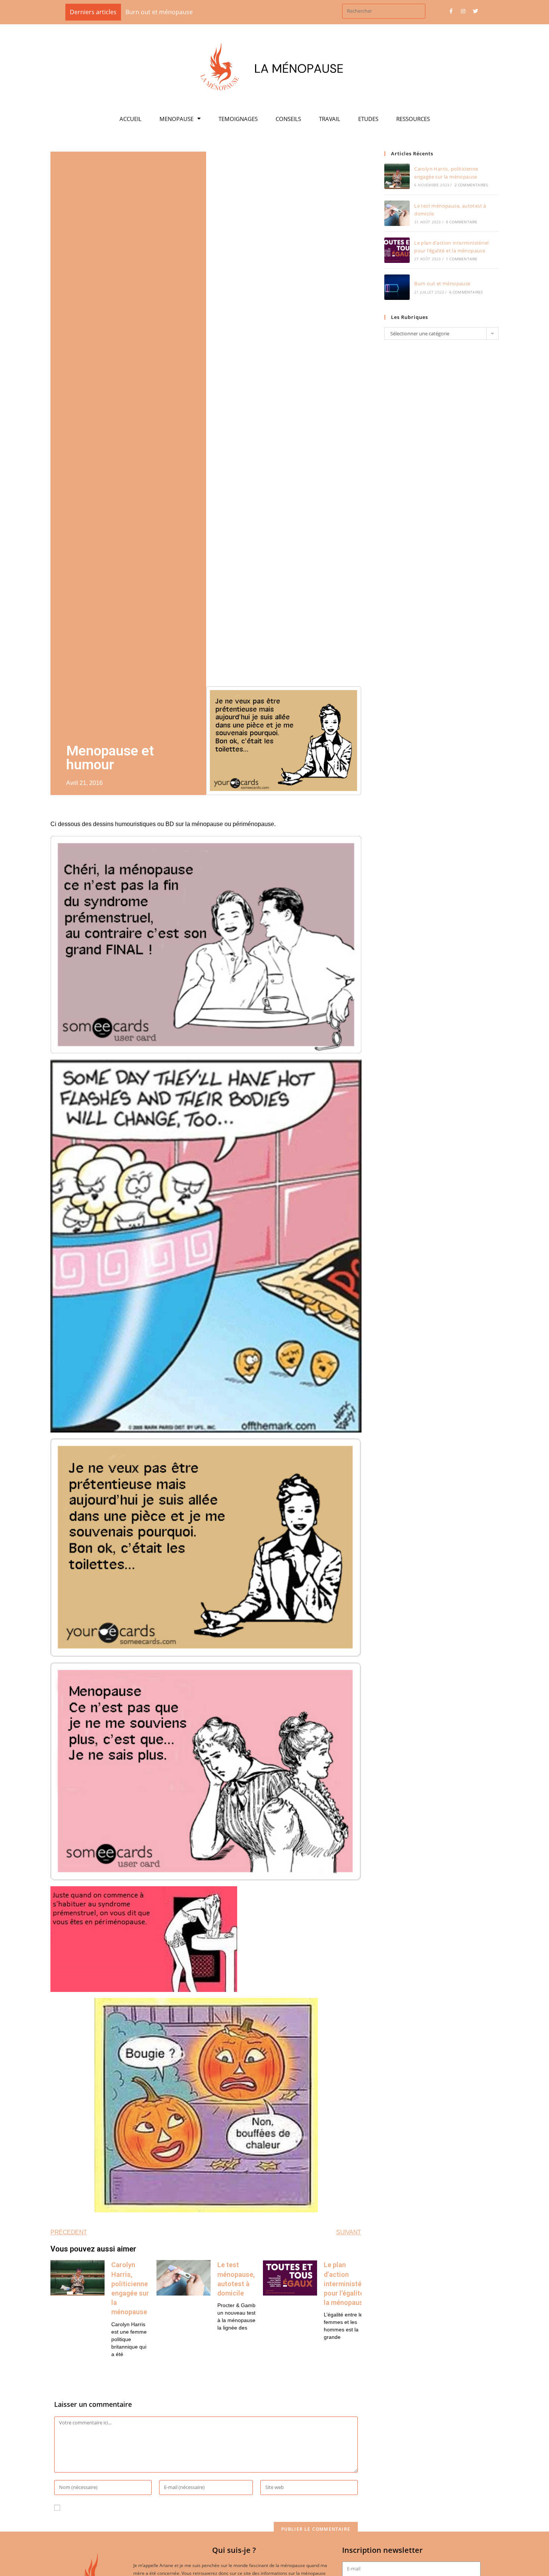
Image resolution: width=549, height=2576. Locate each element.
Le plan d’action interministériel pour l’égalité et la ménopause (348, 2284)
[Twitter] (475, 11)
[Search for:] (384, 10)
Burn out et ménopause (442, 283)
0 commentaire (462, 222)
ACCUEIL (131, 119)
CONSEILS (288, 119)
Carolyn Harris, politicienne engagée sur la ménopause (203, 12)
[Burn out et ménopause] (397, 287)
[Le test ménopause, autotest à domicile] (397, 213)
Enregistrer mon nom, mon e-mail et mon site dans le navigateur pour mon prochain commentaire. (205, 2508)
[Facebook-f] (451, 11)
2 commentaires (471, 185)
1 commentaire (462, 259)
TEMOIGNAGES (238, 119)
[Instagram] (463, 11)
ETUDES (368, 119)
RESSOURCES (413, 119)
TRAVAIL (330, 119)
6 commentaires (466, 292)
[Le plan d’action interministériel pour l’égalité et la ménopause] (397, 250)
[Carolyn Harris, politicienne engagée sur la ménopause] (397, 176)
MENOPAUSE (176, 119)
